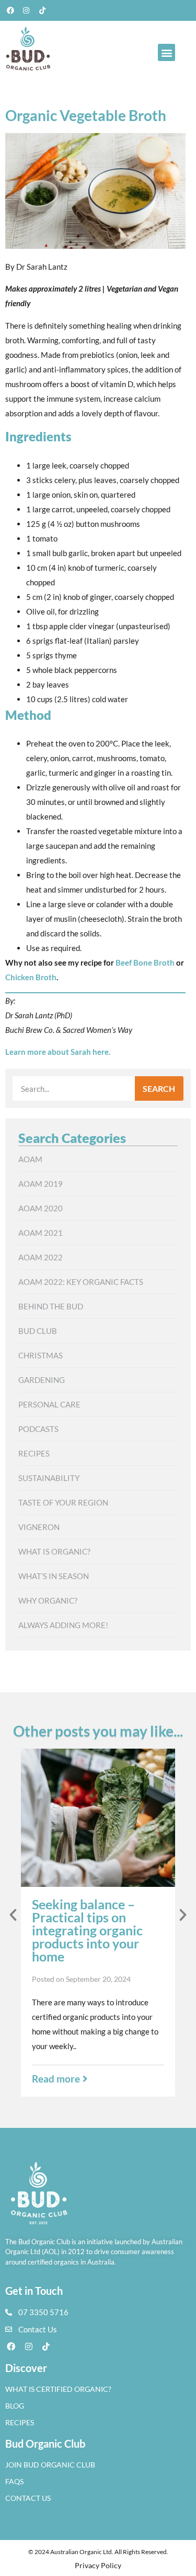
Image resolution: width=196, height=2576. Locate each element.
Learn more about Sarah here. (58, 1052)
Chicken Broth (31, 977)
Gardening (42, 1380)
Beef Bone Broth (145, 962)
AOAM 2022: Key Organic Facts (81, 1282)
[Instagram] (27, 10)
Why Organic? (48, 1600)
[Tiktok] (42, 10)
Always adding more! (63, 1625)
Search (159, 1088)
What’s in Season (54, 1576)
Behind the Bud (51, 1306)
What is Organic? (54, 1551)
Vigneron (39, 1527)
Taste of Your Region (63, 1502)
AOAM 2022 (41, 1257)
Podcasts (38, 1429)
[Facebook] (10, 10)
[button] (166, 52)
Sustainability (49, 1478)
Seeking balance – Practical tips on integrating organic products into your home (87, 1930)
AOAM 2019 (41, 1184)
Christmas (41, 1355)
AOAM (30, 1159)
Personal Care (49, 1404)
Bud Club (38, 1331)
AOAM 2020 (41, 1208)
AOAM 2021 (41, 1233)
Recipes (34, 1453)
